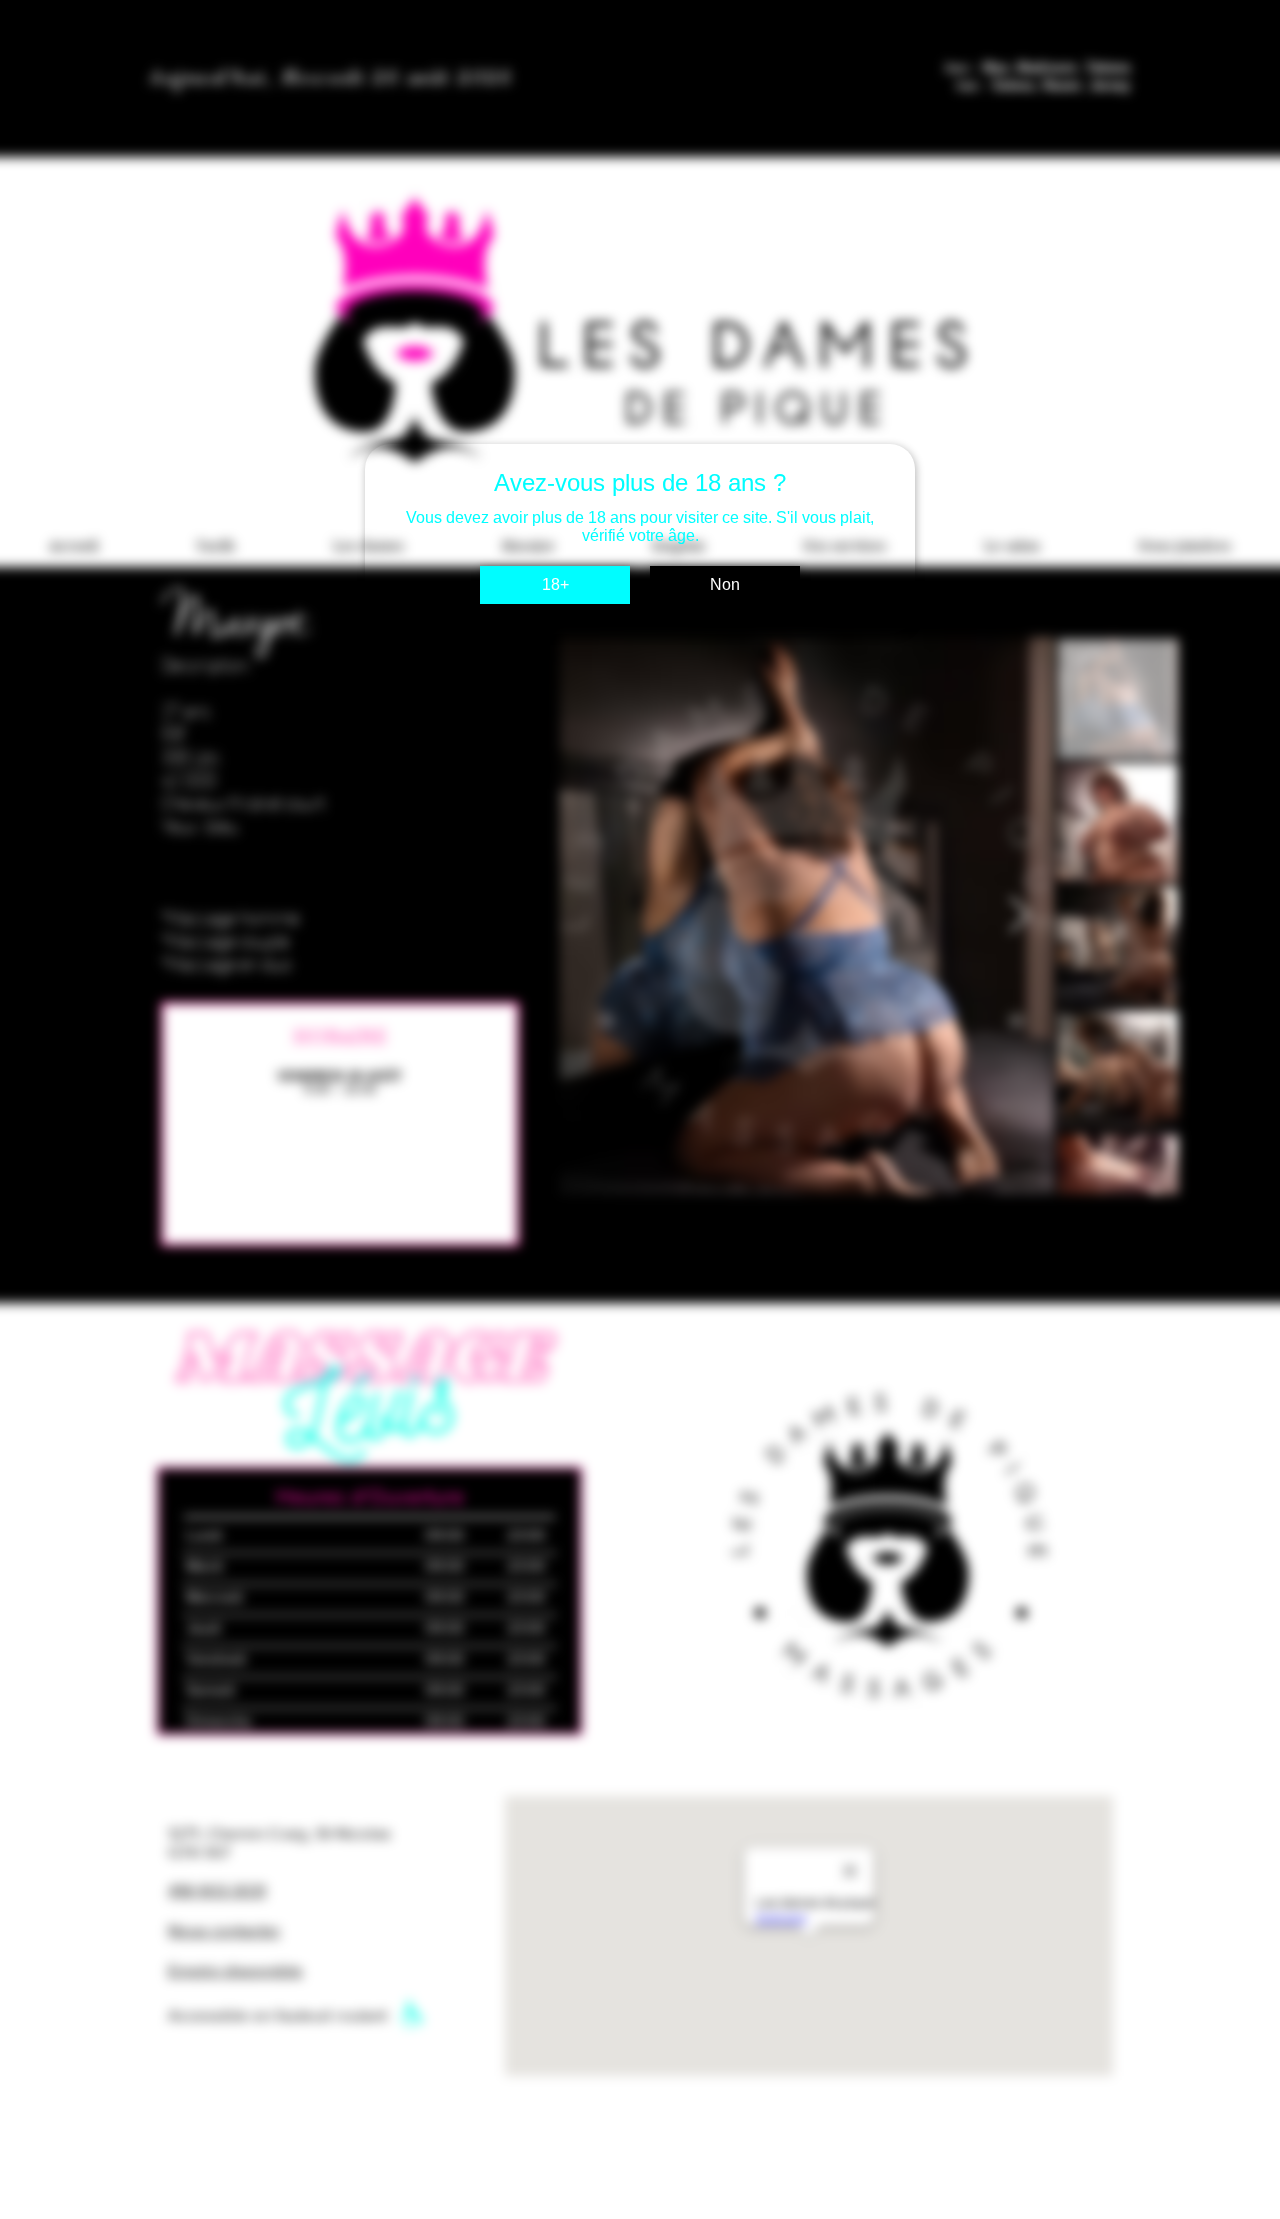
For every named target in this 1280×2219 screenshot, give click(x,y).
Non (725, 584)
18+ (555, 584)
